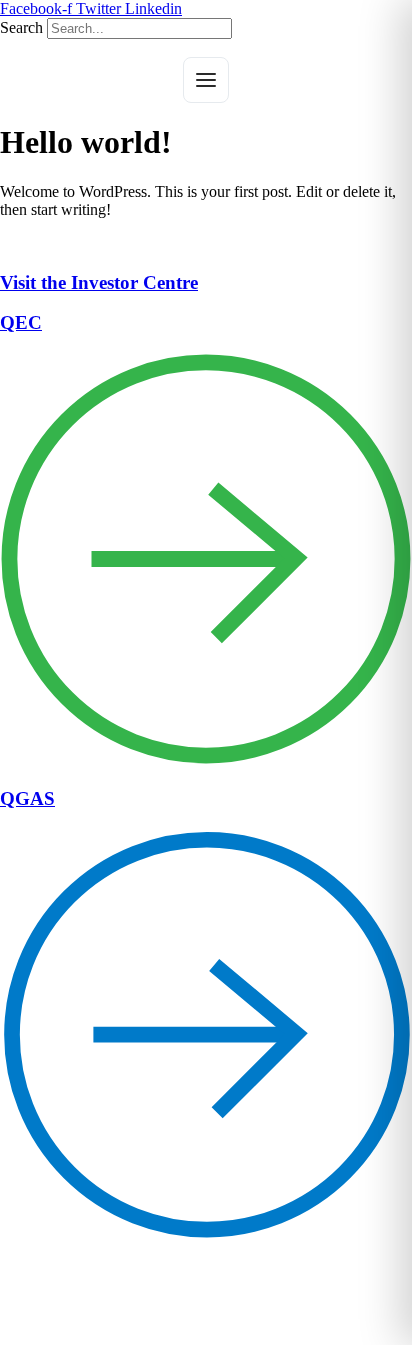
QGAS (27, 798)
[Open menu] (206, 80)
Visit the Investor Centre (99, 282)
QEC (21, 322)
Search (21, 27)
